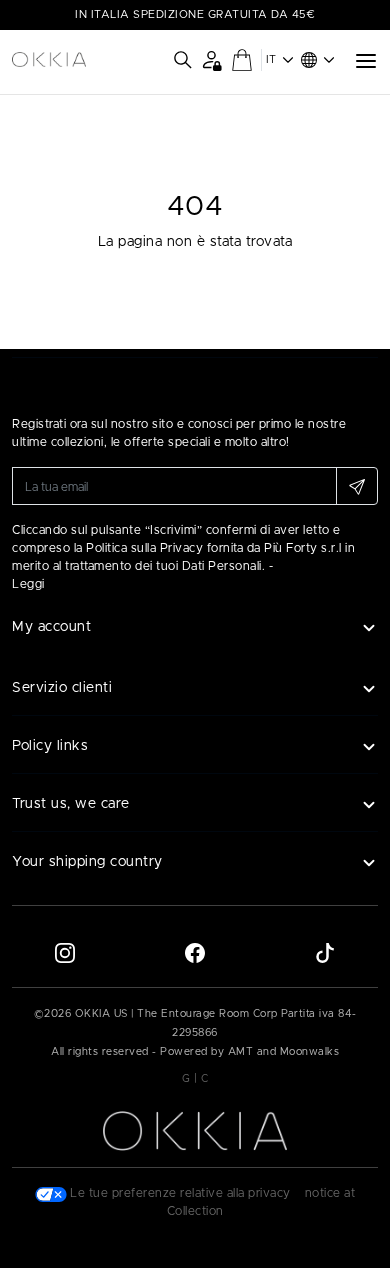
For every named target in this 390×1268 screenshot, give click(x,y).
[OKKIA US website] (49, 60)
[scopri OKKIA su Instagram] (65, 953)
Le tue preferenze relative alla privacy (179, 1193)
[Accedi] (211, 59)
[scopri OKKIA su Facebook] (195, 953)
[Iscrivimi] (357, 486)
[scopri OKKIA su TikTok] (325, 953)
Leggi (28, 584)
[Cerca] (183, 60)
